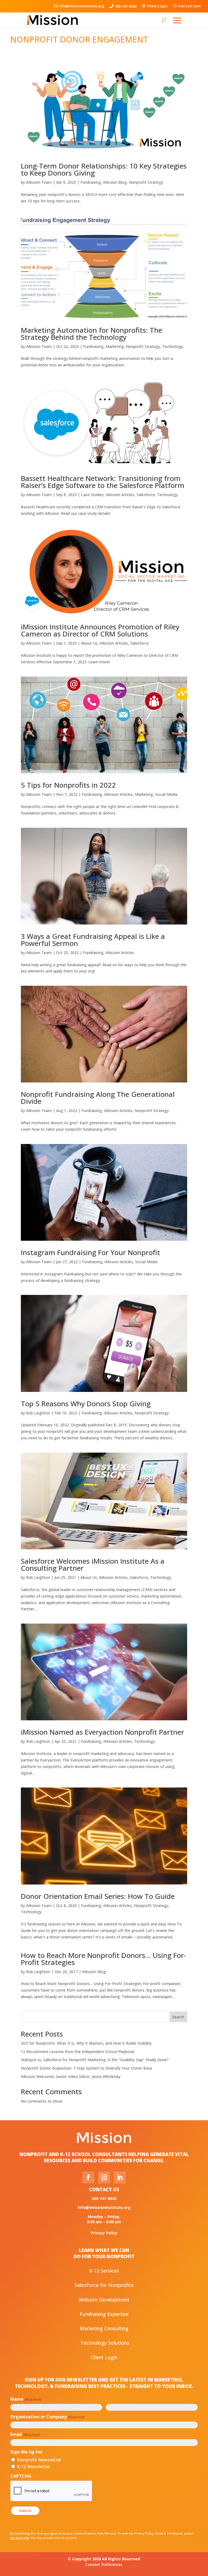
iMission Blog (115, 182)
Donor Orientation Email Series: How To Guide (98, 1896)
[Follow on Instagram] (104, 2177)
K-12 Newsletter (33, 2467)
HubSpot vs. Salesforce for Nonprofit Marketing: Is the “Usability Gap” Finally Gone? (95, 2060)
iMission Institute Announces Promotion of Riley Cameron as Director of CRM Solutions (100, 630)
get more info (20, 2538)
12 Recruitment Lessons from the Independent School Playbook (78, 2052)
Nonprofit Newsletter (39, 2460)
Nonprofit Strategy (146, 182)
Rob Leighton (38, 1413)
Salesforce (146, 495)
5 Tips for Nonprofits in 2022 (68, 785)
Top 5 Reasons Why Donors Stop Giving (86, 1404)
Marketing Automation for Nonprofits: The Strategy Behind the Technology (92, 334)
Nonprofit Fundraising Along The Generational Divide (98, 1098)
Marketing (115, 346)
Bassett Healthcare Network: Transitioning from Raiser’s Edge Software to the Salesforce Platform (103, 482)
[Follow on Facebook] (88, 2177)
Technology (173, 346)
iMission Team (39, 182)
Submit (25, 2511)
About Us (89, 643)
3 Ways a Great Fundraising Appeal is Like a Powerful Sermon (93, 940)
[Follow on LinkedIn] (120, 2177)
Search (178, 2017)
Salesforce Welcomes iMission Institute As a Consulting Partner (93, 1565)
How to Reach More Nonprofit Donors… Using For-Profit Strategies (103, 1959)
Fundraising (91, 182)
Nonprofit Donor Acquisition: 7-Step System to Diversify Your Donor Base (87, 2068)
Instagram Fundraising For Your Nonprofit (90, 1252)
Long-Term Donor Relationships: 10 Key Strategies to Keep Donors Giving (104, 169)
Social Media (166, 794)
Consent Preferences (104, 2564)
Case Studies (92, 495)
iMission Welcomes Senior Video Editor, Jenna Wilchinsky (71, 2076)
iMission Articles (120, 495)
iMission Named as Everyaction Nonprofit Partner (103, 1732)
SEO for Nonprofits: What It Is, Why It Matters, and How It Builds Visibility (86, 2043)
